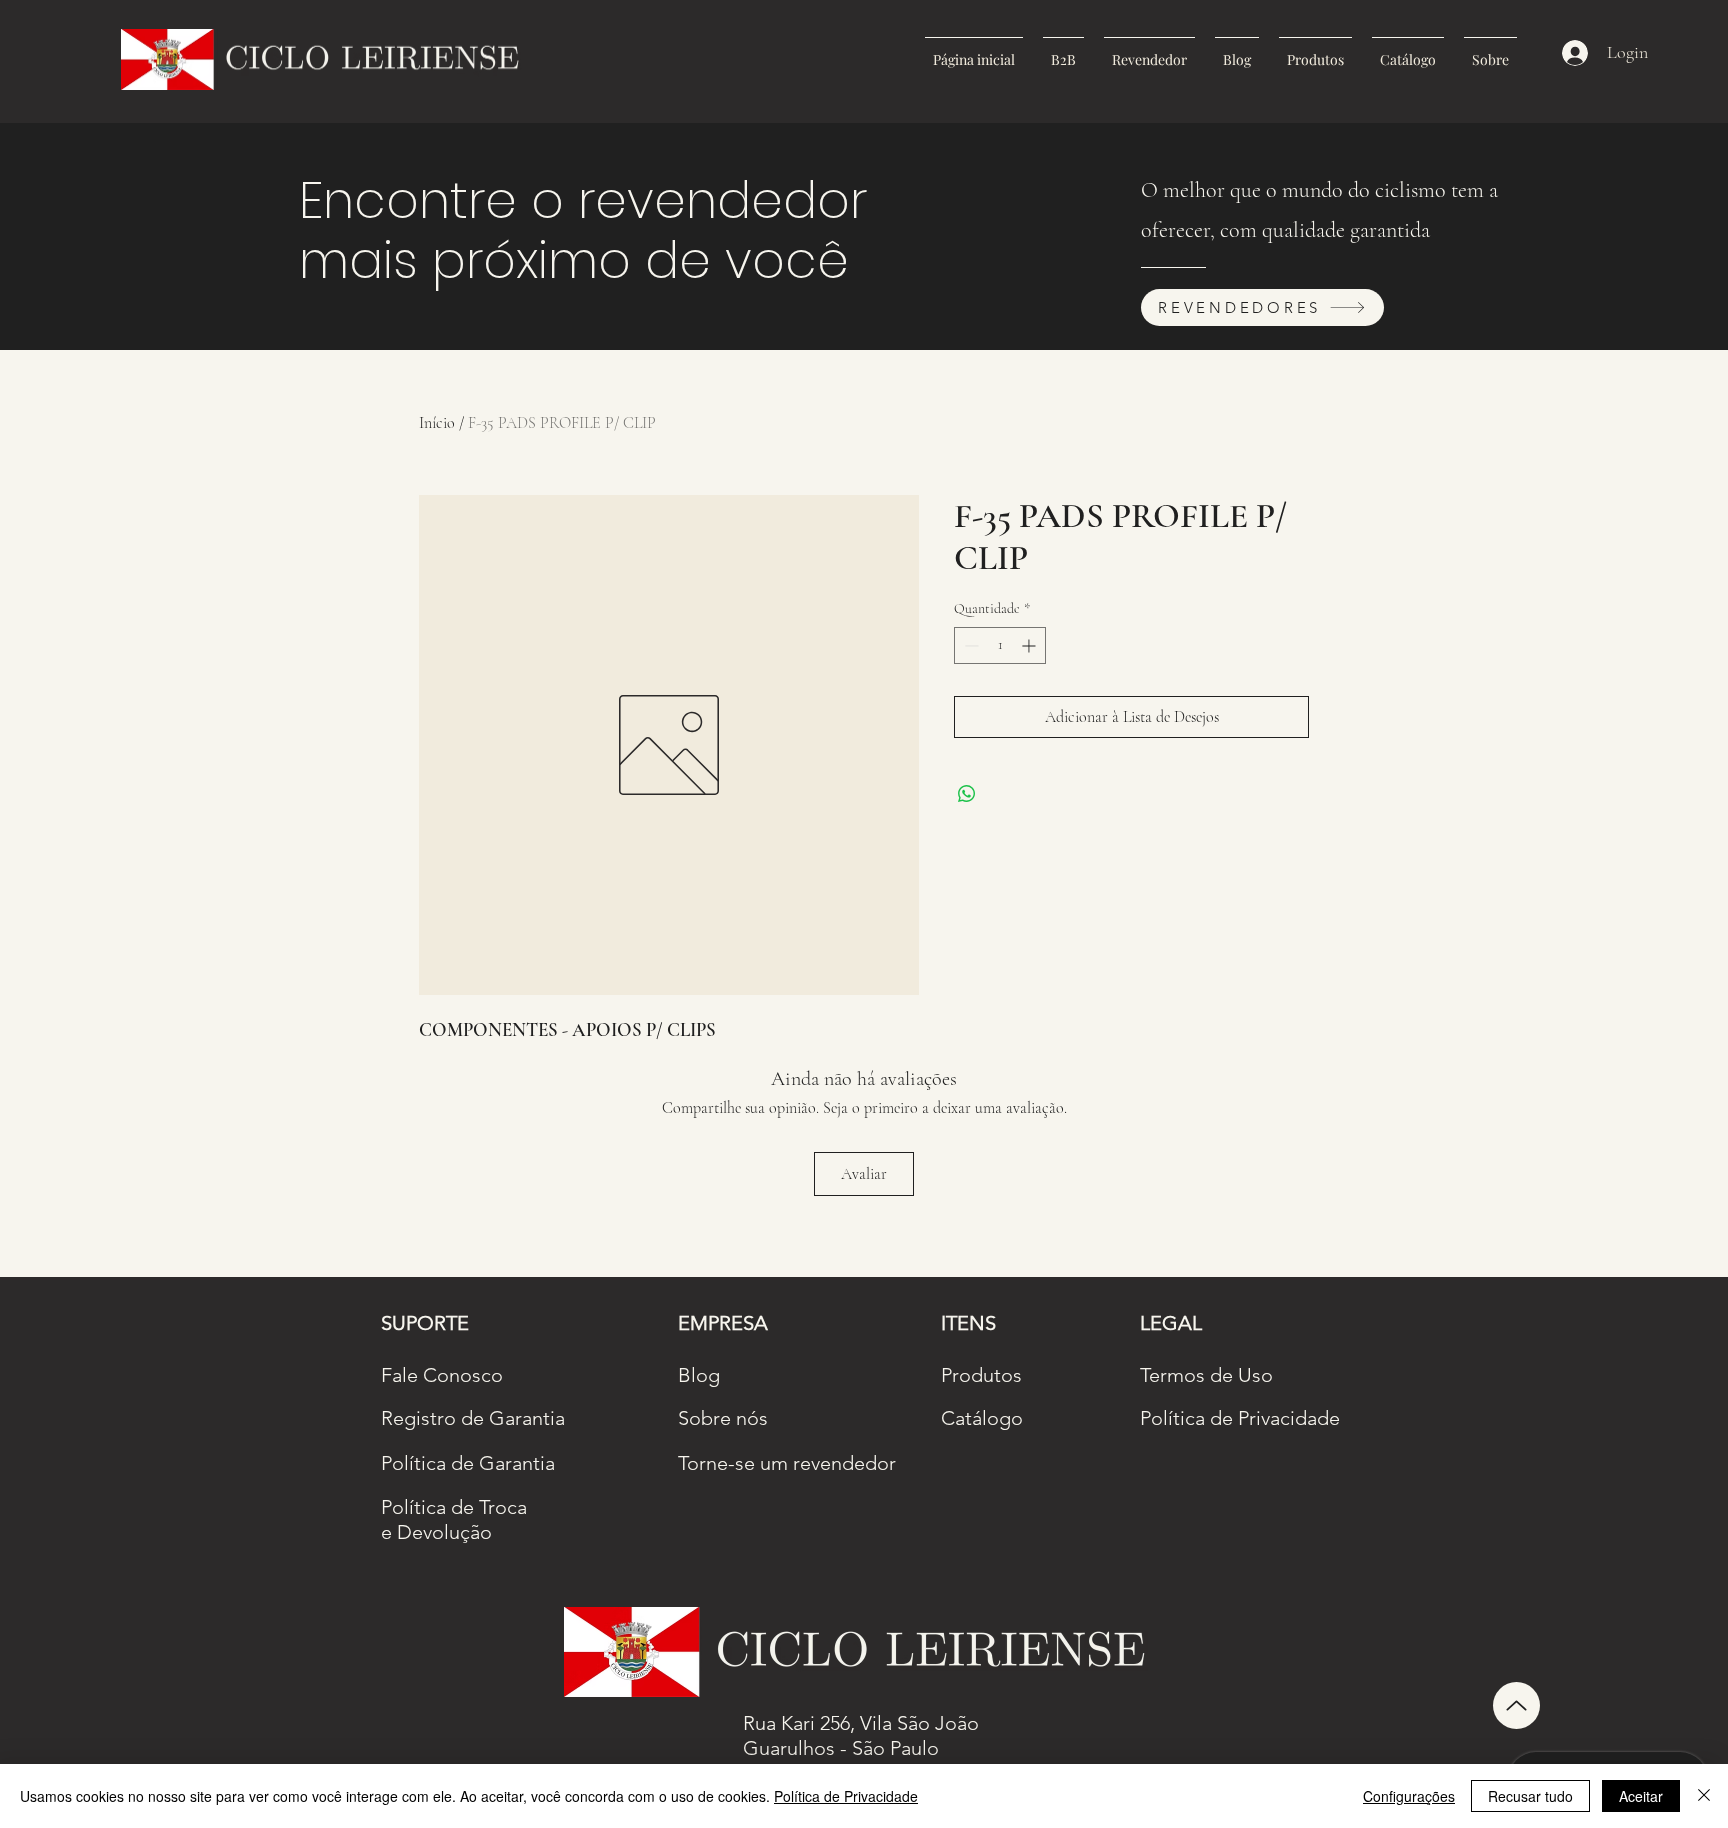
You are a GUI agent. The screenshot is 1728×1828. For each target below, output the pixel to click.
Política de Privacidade (846, 1796)
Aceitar (1641, 1796)
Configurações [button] (1409, 1796)
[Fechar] (1704, 1796)
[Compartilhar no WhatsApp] (967, 794)
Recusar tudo (1530, 1796)
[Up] (1516, 1705)
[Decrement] (969, 645)
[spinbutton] (1000, 645)
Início (437, 423)
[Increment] (1030, 645)
